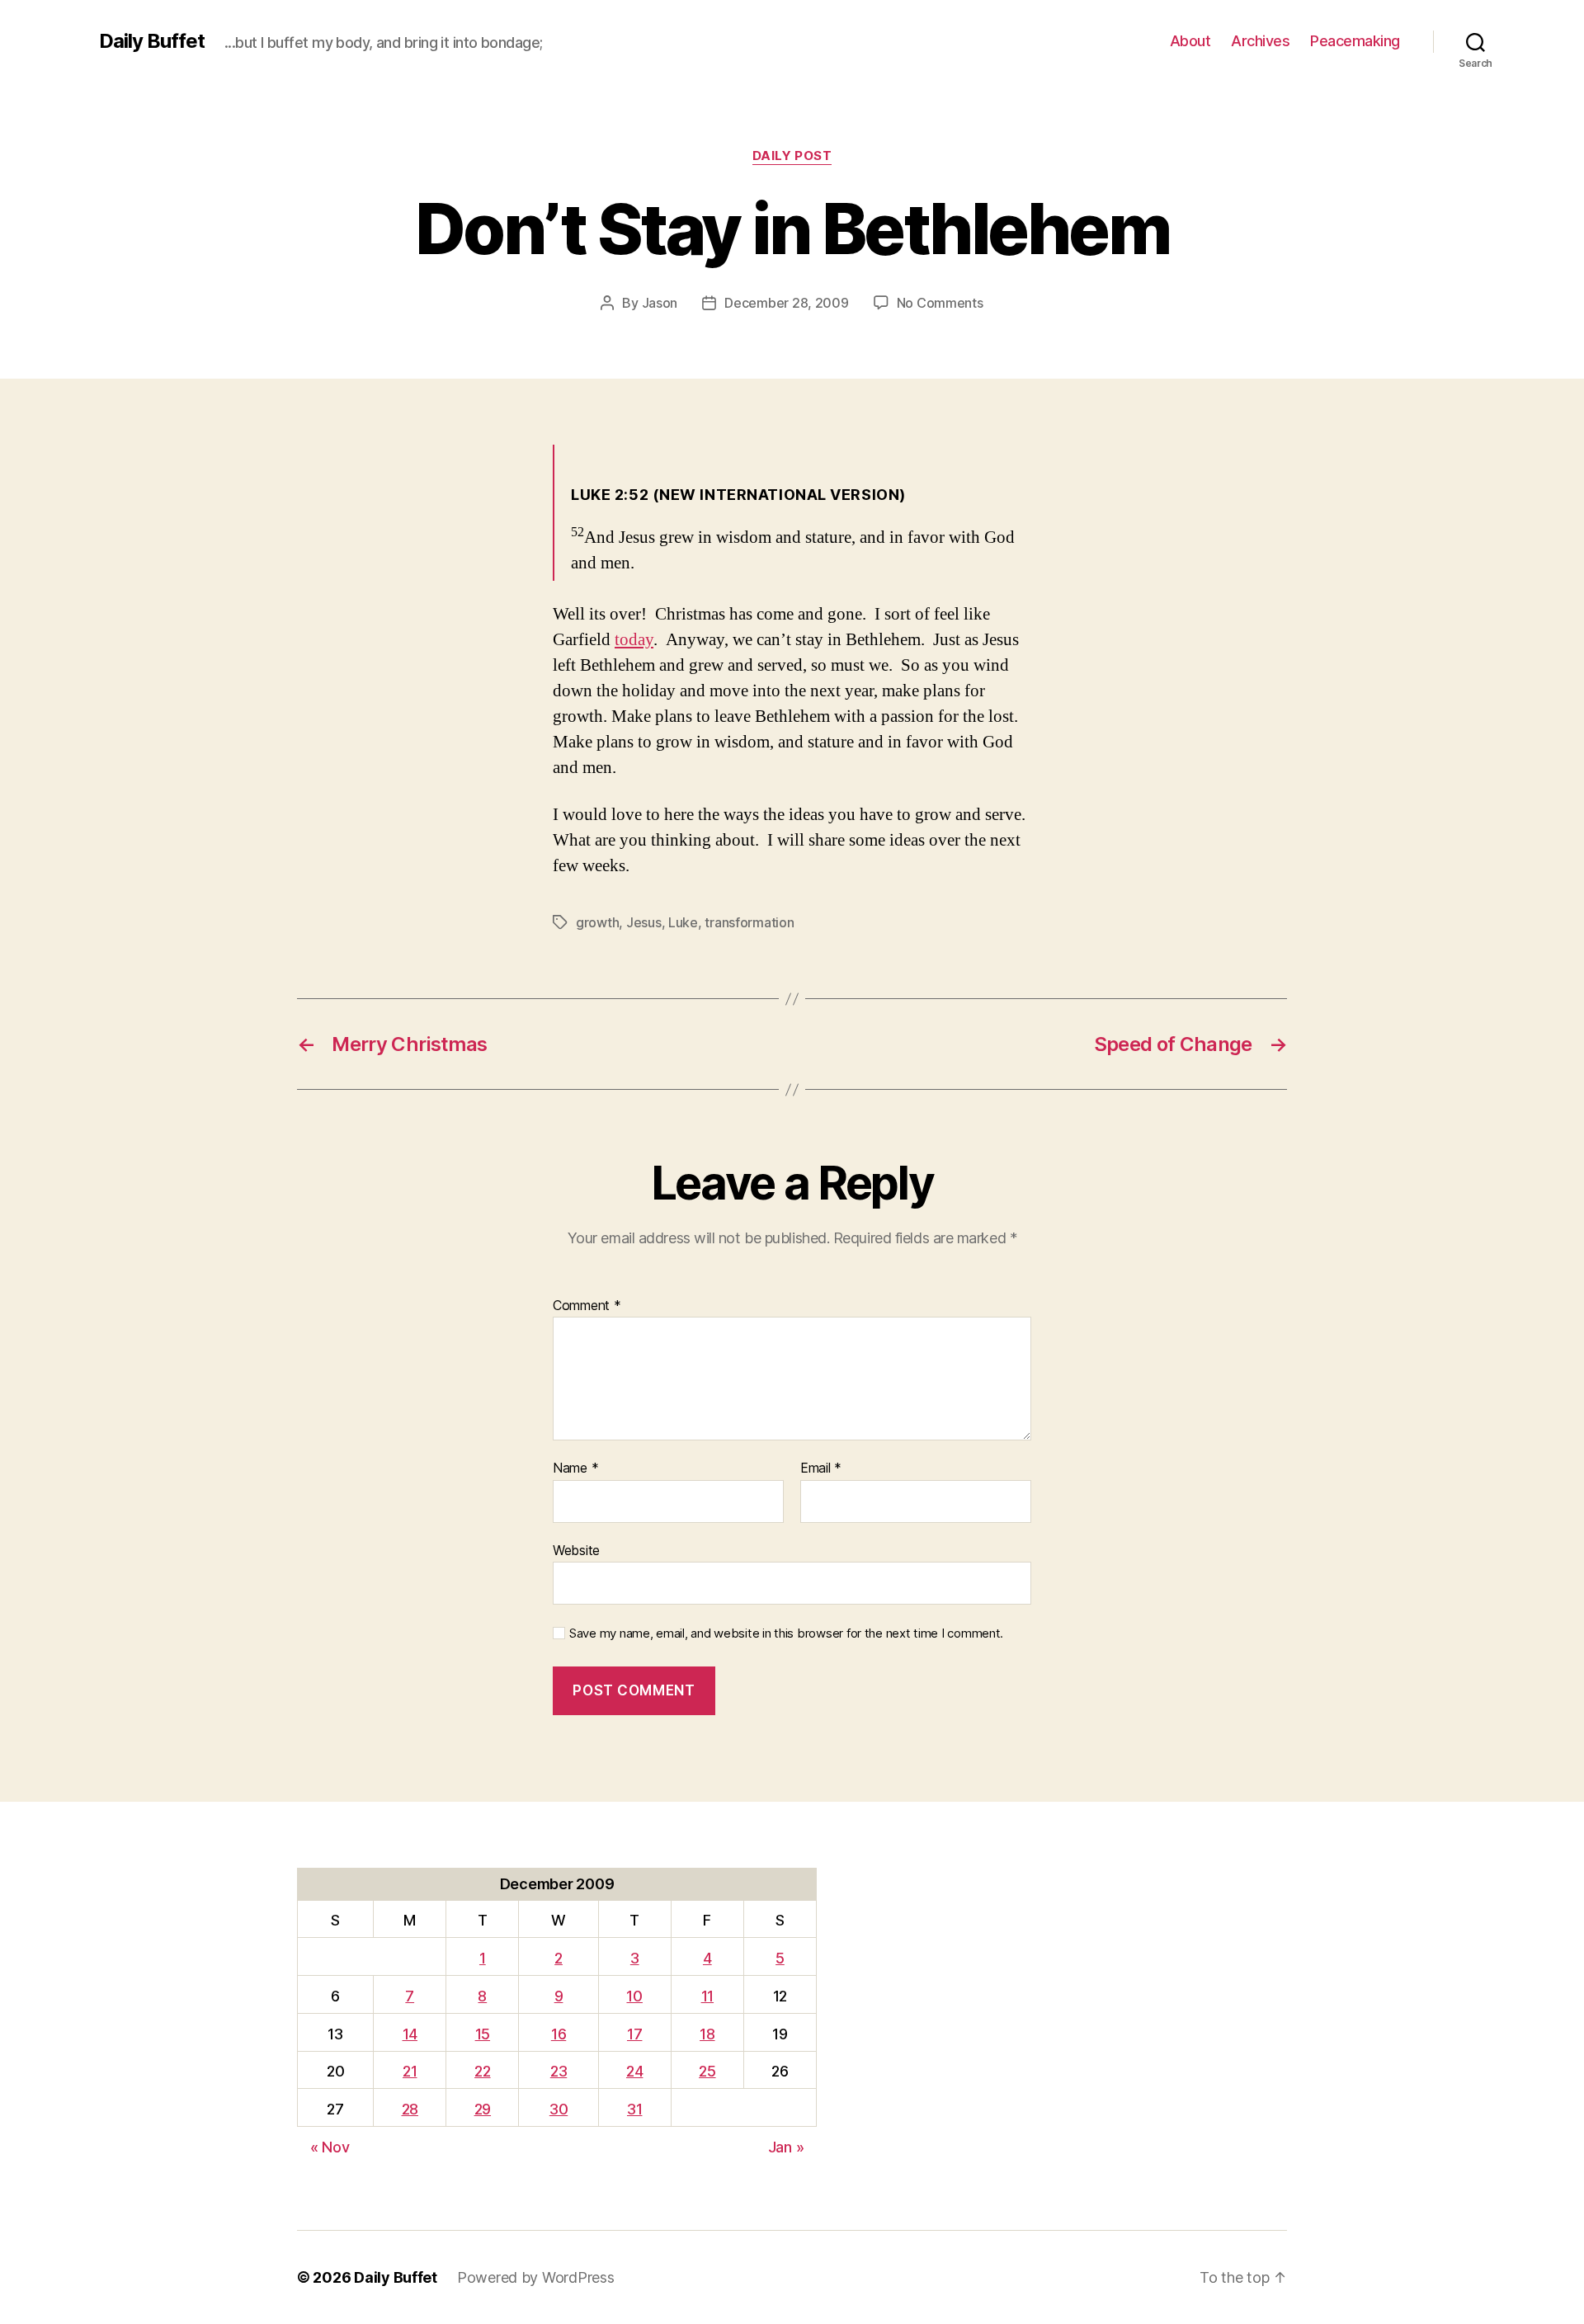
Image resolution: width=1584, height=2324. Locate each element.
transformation (749, 922)
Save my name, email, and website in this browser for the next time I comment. (786, 1633)
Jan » (786, 2147)
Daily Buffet (152, 41)
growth (597, 922)
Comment (587, 1306)
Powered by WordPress (536, 2277)
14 (410, 2034)
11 (707, 1996)
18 (707, 2034)
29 (483, 2109)
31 (634, 2109)
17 (634, 2034)
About (1190, 41)
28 (410, 2109)
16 (559, 2034)
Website (576, 1550)
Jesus (644, 922)
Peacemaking (1355, 41)
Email (821, 1468)
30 (559, 2109)
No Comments (940, 303)
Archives (1260, 41)
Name (575, 1468)
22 (482, 2071)
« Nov (330, 2147)
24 (634, 2071)
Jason (660, 303)
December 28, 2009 (786, 303)
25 (707, 2071)
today (634, 640)
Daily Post (792, 156)
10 (634, 1996)
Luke (683, 922)
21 (410, 2071)
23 (559, 2071)
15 (483, 2034)
